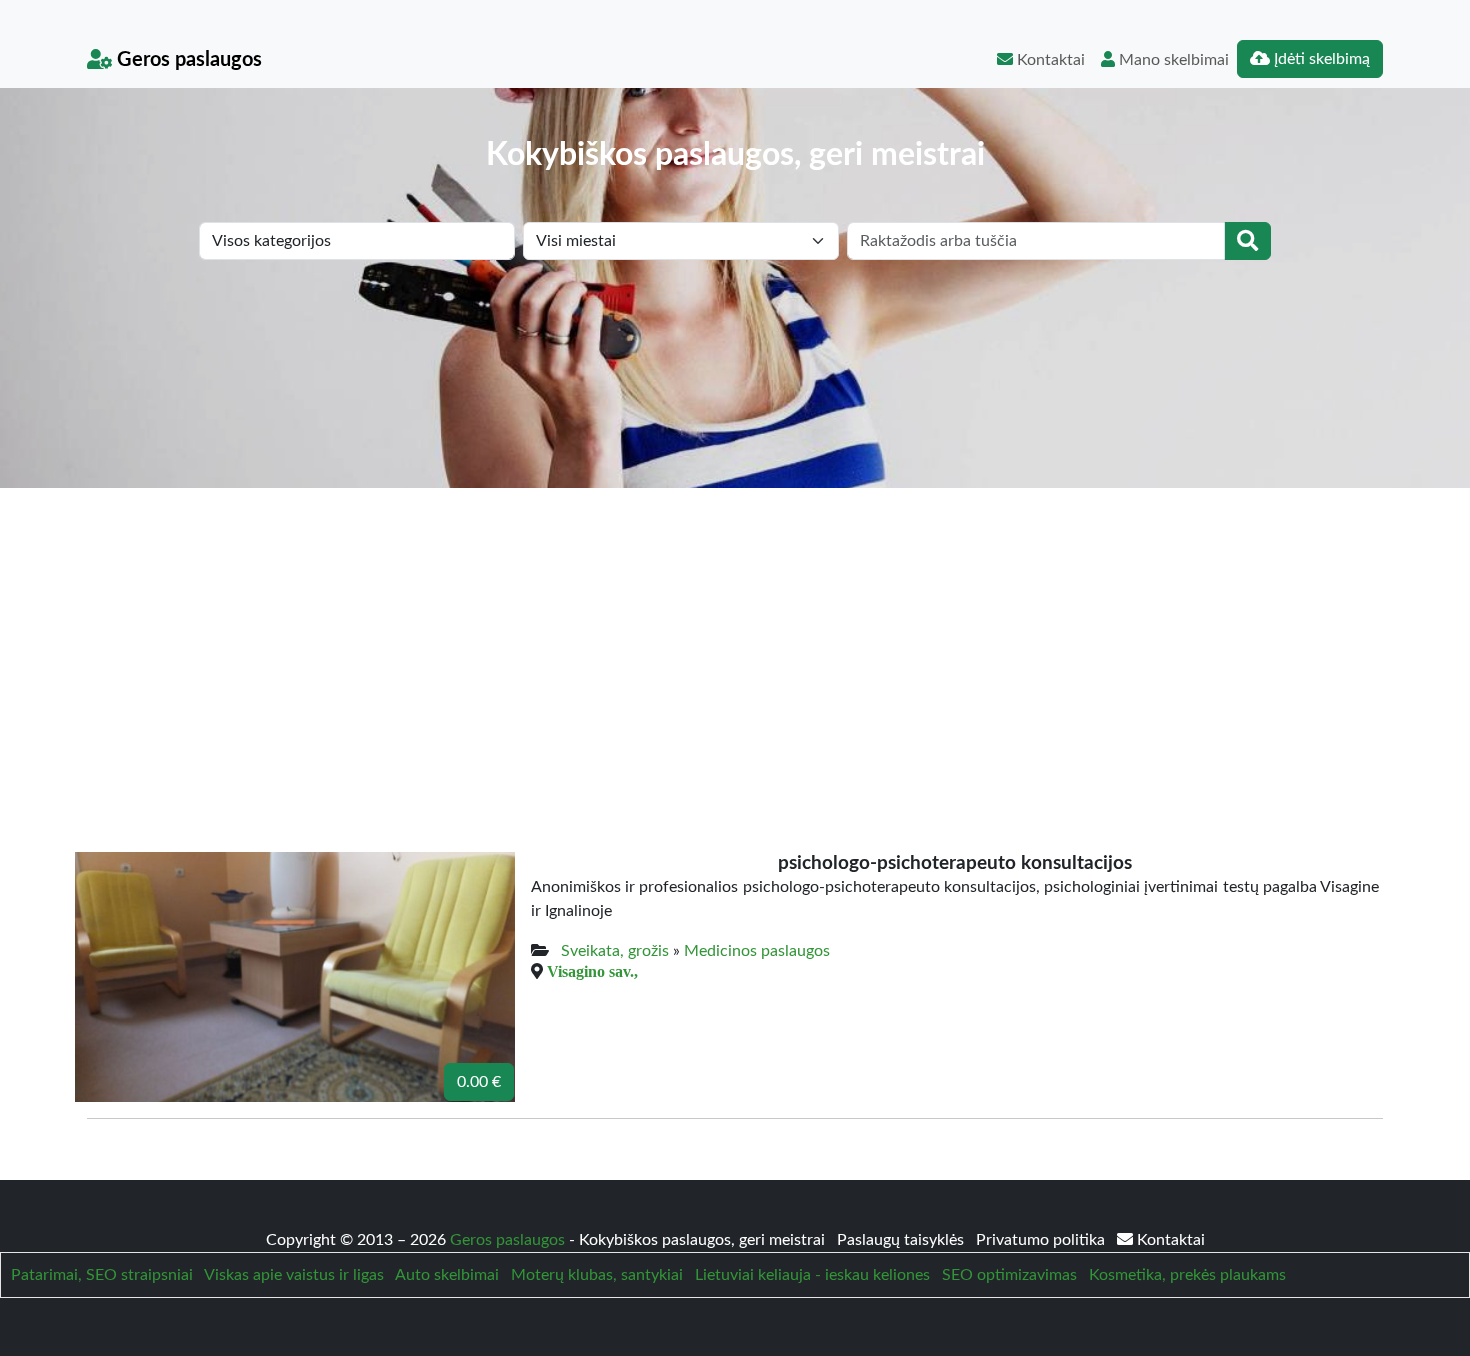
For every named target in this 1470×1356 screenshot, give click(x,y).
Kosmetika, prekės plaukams (1187, 1275)
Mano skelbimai (1172, 60)
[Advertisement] (735, 638)
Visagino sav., (592, 971)
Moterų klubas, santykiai (597, 1275)
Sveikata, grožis (615, 951)
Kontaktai (1049, 60)
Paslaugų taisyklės (902, 1240)
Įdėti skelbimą (1320, 59)
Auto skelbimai (447, 1275)
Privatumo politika (1042, 1240)
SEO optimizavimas (1009, 1275)
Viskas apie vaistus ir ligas (294, 1275)
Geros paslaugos (187, 60)
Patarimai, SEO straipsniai (102, 1275)
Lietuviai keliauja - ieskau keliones (812, 1275)
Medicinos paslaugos (757, 951)
